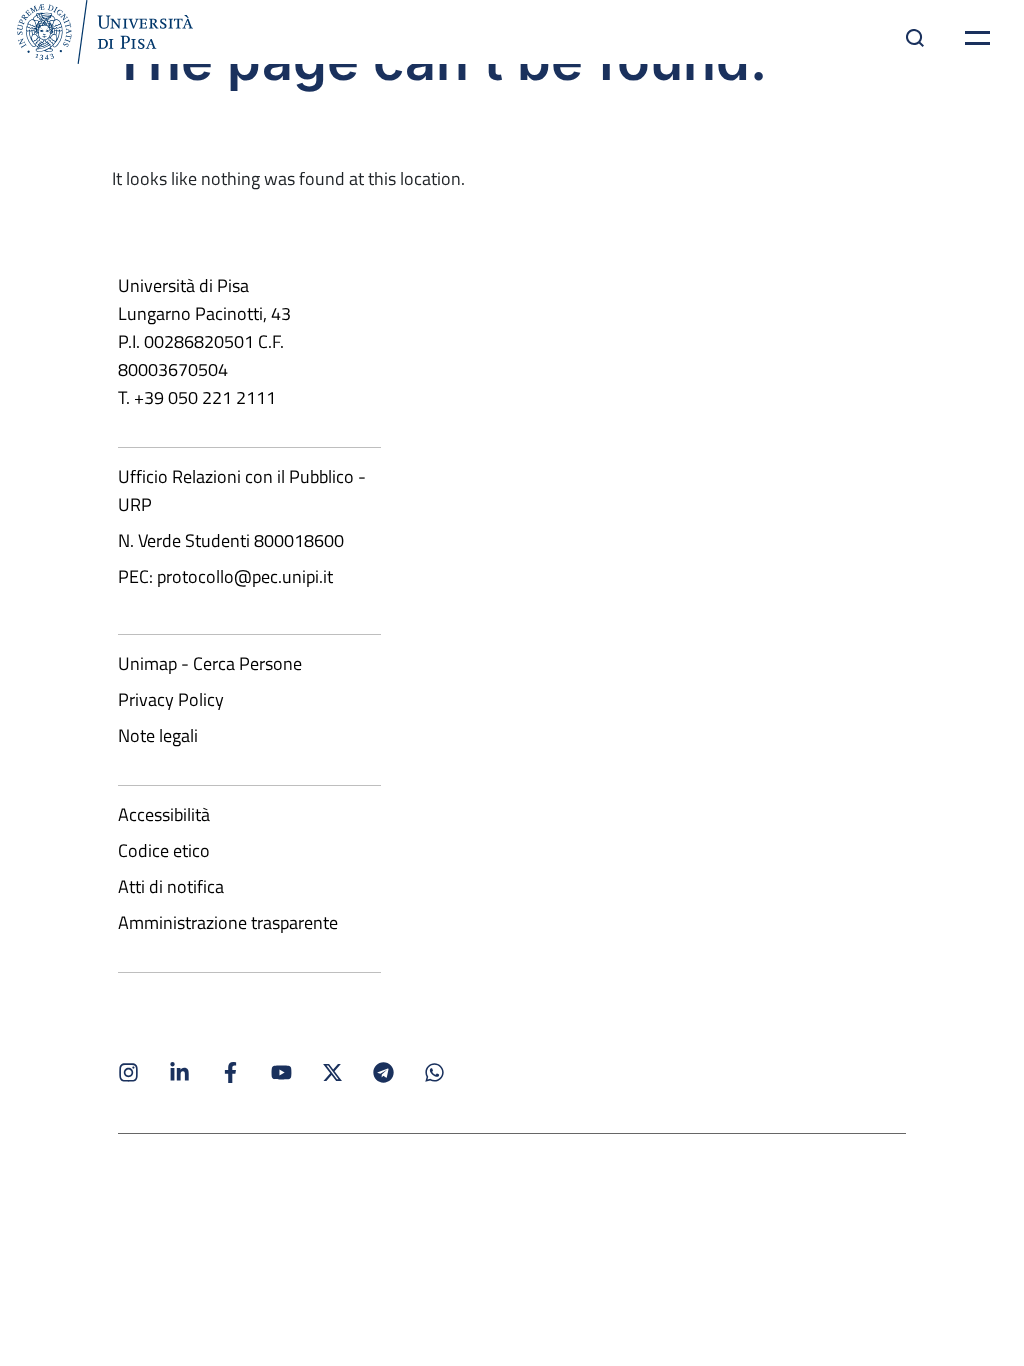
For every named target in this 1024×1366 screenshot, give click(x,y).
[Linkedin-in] (179, 1072)
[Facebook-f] (230, 1072)
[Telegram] (383, 1072)
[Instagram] (128, 1072)
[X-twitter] (332, 1072)
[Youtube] (281, 1072)
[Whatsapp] (434, 1072)
